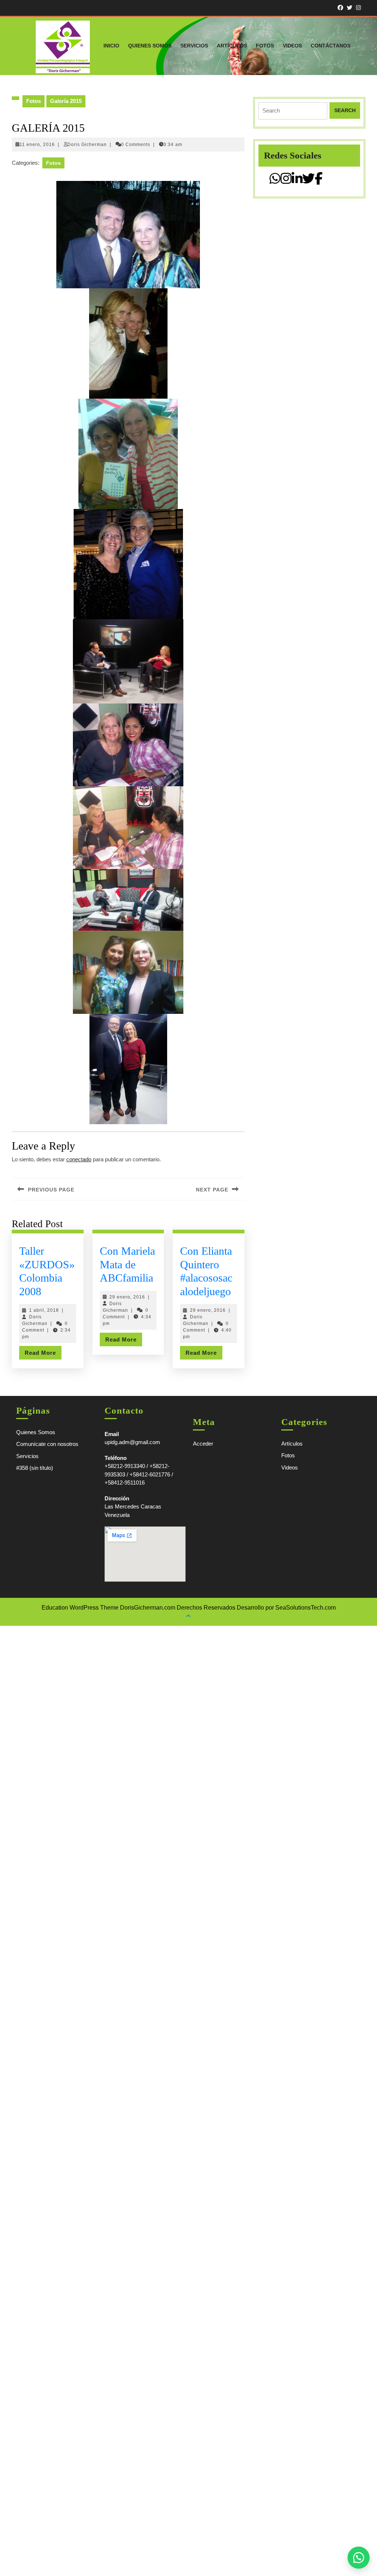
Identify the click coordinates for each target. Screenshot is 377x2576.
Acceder (203, 1444)
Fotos (265, 46)
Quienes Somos (150, 46)
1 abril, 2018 (44, 1310)
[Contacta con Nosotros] (359, 2558)
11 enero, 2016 (37, 145)
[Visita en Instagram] (286, 181)
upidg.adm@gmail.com (132, 1442)
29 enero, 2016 (127, 1297)
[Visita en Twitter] (309, 181)
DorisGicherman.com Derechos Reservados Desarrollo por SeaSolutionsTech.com (228, 1608)
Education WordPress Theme (80, 1608)
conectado (79, 1159)
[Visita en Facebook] (319, 181)
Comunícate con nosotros (47, 1444)
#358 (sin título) (35, 1468)
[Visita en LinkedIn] (297, 181)
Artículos (232, 46)
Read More (43, 1354)
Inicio (111, 46)
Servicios (194, 46)
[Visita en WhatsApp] (275, 181)
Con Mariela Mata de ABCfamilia (127, 1264)
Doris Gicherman (87, 145)
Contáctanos (331, 46)
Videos (292, 46)
